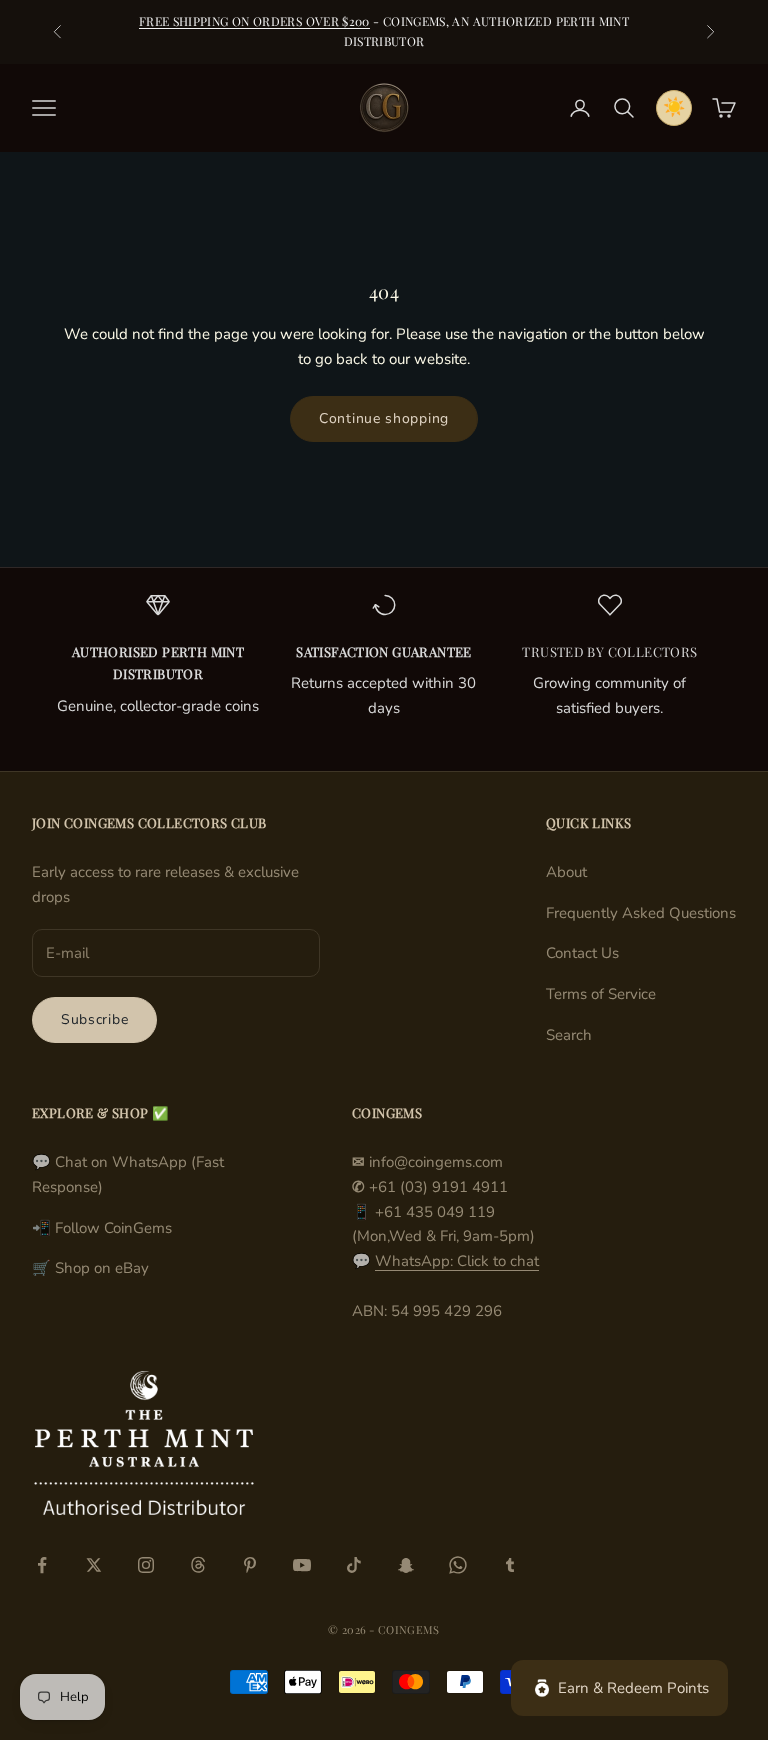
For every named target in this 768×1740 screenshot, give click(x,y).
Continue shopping (384, 418)
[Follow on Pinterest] (250, 1565)
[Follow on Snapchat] (406, 1565)
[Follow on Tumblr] (510, 1565)
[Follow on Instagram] (146, 1565)
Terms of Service (601, 994)
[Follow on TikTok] (354, 1565)
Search (569, 1035)
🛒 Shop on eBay (90, 1268)
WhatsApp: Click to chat (457, 1261)
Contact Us (582, 953)
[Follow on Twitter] (94, 1565)
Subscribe (94, 1019)
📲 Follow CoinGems (102, 1228)
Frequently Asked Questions (641, 913)
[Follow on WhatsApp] (458, 1565)
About (566, 872)
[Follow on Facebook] (42, 1565)
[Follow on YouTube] (302, 1565)
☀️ (674, 107)
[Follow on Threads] (198, 1565)
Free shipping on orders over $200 (254, 21)
